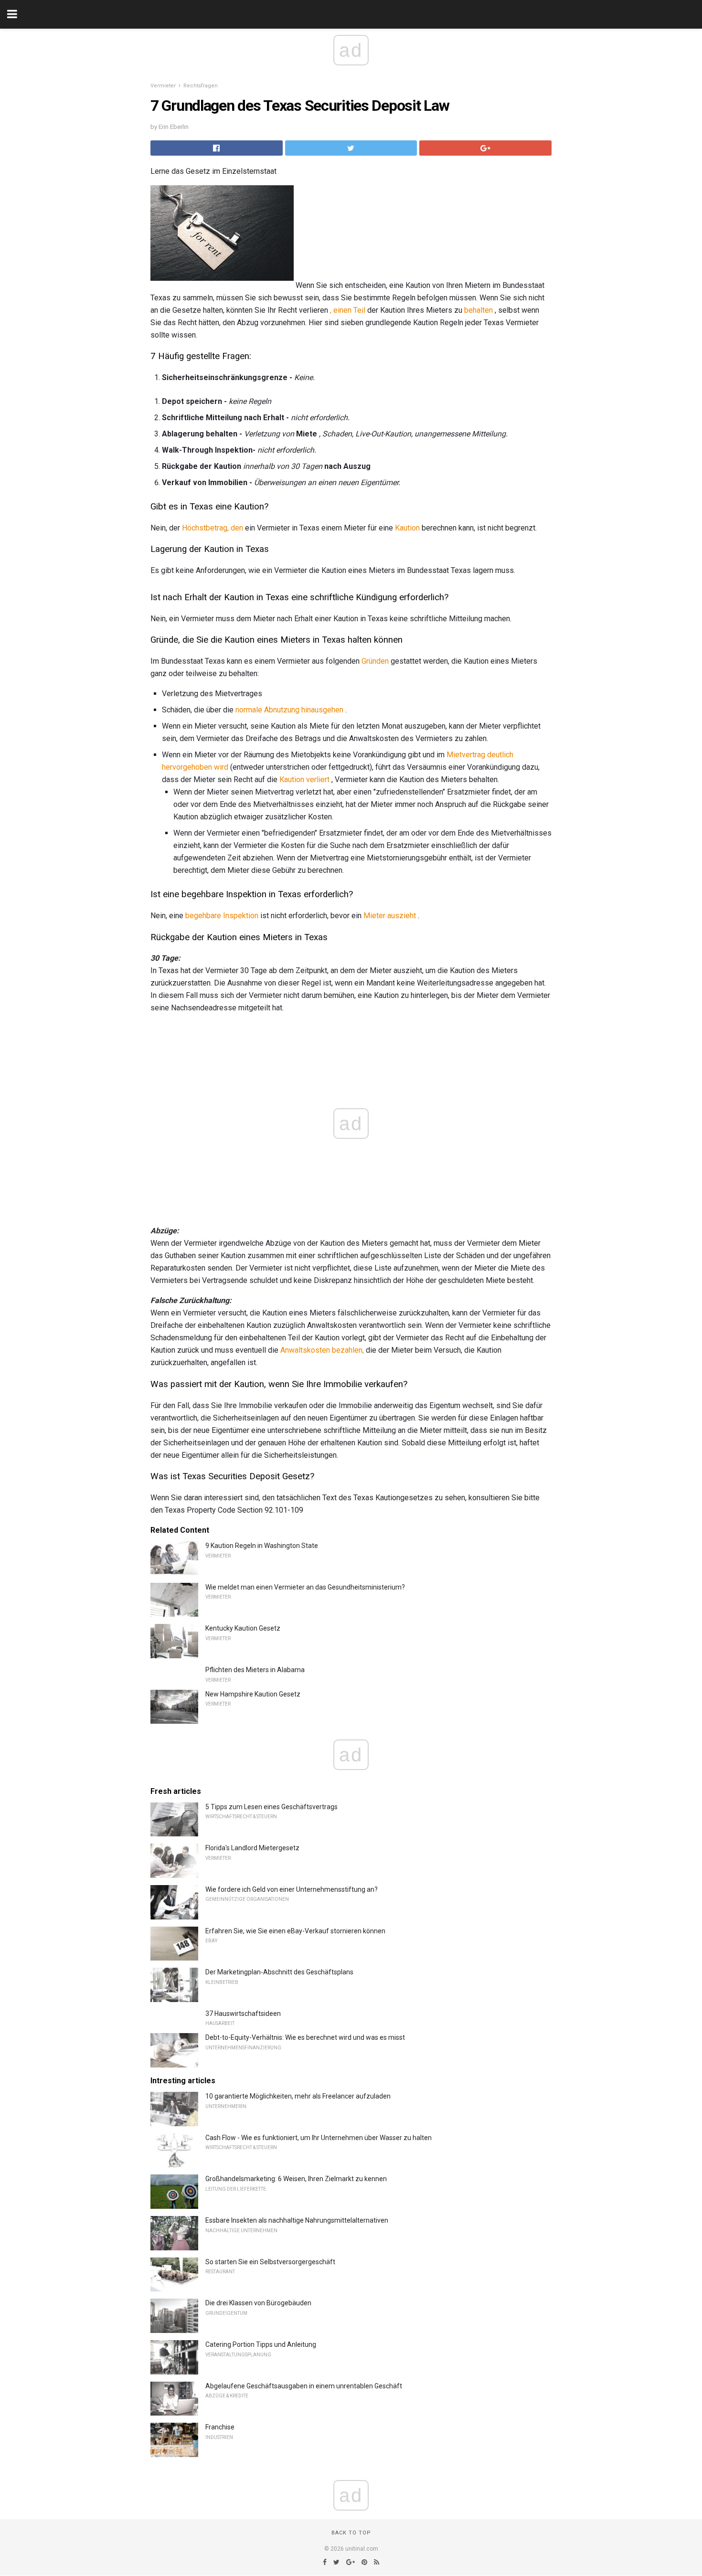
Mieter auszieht (390, 916)
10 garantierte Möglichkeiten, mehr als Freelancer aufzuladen (298, 2096)
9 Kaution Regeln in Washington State (262, 1546)
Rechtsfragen (201, 86)
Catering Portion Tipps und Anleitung (261, 2344)
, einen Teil (348, 310)
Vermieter (163, 86)
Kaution (407, 528)
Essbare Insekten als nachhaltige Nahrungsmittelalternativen (297, 2220)
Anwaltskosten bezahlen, (322, 1350)
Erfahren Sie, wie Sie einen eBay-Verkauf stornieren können (295, 1931)
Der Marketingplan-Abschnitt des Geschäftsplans (279, 1972)
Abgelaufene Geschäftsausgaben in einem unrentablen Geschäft (304, 2386)
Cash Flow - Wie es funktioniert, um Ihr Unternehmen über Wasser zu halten (319, 2138)
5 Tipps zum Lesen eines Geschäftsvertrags (271, 1807)
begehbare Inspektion (222, 916)
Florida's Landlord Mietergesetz (252, 1848)
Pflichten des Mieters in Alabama (255, 1670)
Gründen (375, 661)
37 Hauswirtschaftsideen (243, 2014)
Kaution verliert (304, 779)
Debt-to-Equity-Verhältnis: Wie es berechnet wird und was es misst (305, 2037)
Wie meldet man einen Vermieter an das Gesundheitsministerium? (305, 1587)
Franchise (220, 2427)
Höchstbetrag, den (213, 528)
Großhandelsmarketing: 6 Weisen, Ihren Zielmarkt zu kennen (296, 2179)
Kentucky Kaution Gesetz (243, 1628)
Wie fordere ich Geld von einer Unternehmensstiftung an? (292, 1889)
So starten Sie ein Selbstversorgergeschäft (270, 2262)
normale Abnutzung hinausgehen (289, 710)
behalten (479, 310)
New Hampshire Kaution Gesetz (253, 1694)
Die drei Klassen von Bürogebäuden (258, 2303)
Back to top (351, 2533)
